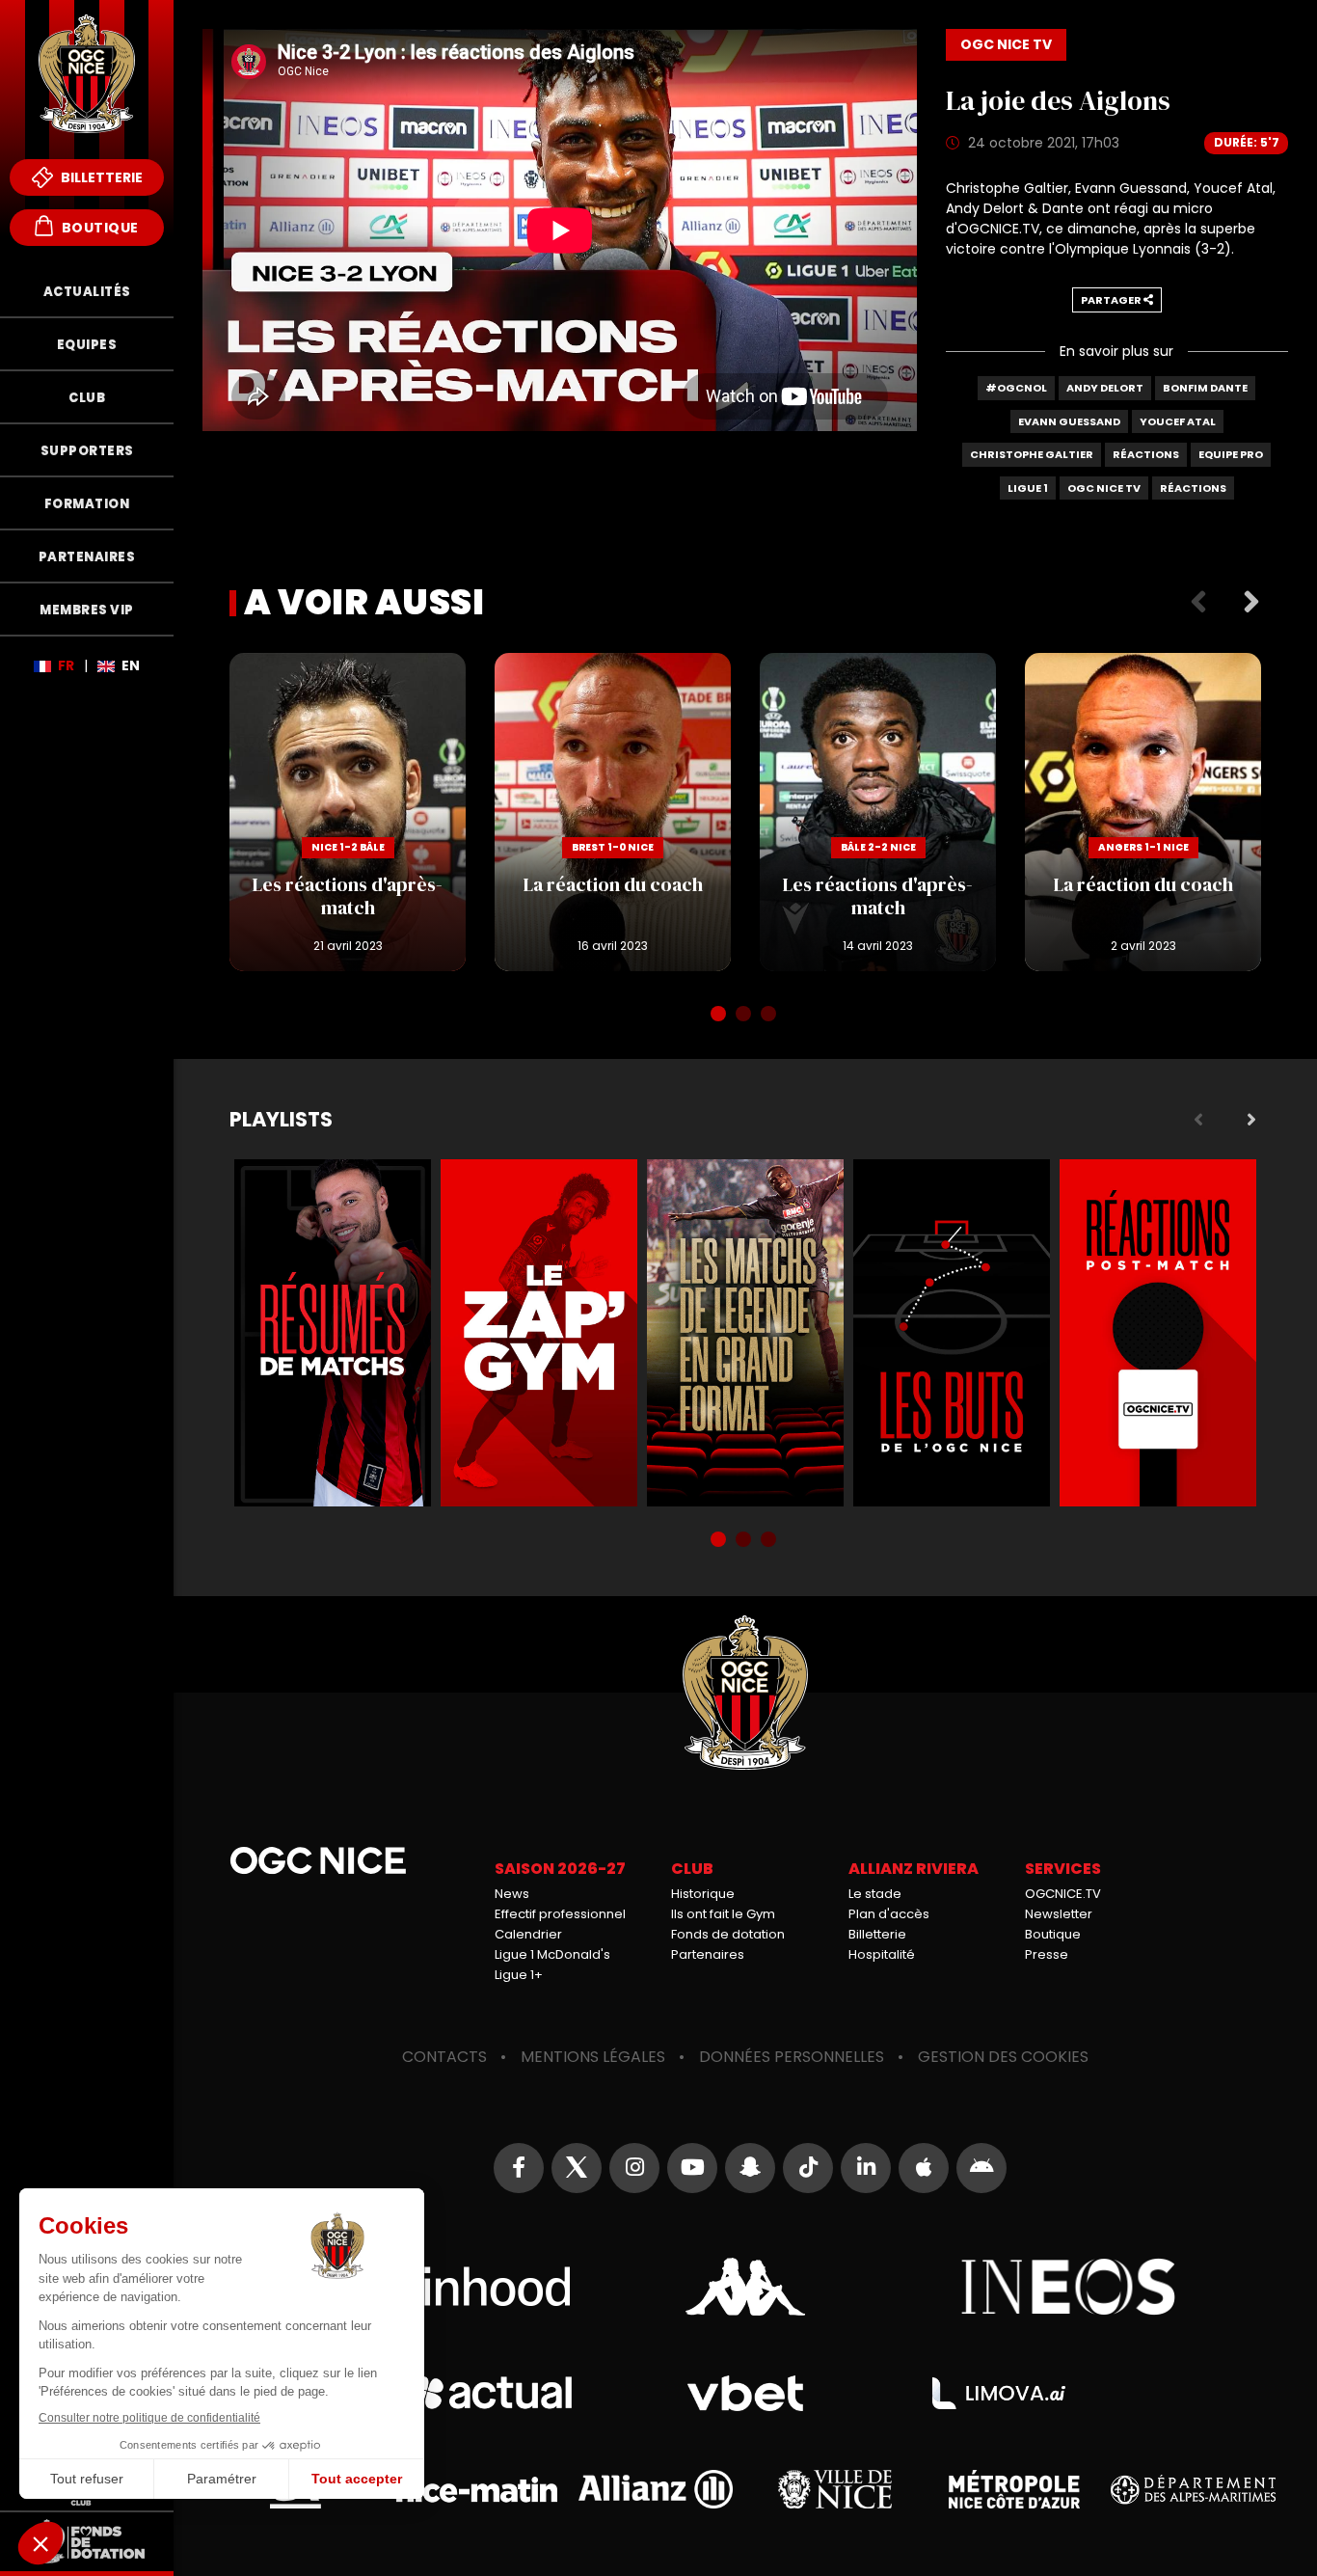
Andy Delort (1105, 388)
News (512, 1894)
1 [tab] (720, 1016)
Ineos (1069, 2287)
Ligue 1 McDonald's (552, 1954)
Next (1251, 603)
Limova (999, 2394)
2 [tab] (745, 1016)
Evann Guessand (1069, 421)
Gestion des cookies (1003, 2057)
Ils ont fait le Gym (723, 1914)
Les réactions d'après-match (348, 812)
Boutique (98, 228)
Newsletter (1059, 1914)
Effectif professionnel (560, 1914)
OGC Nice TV (1104, 488)
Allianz (656, 2489)
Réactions (1146, 454)
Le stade (875, 1894)
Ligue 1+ (519, 1975)
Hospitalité (882, 1954)
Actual (492, 2394)
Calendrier (528, 1934)
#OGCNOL (1016, 388)
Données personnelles (792, 2057)
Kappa (745, 2287)
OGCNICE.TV (1063, 1894)
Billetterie (100, 177)
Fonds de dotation (728, 1934)
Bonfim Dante (1205, 388)
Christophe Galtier (1032, 454)
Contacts (444, 2057)
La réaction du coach (613, 812)
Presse (1047, 1954)
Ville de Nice (835, 2489)
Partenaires (708, 1954)
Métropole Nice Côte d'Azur (1014, 2489)
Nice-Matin (477, 2490)
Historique (703, 1894)
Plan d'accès (889, 1914)
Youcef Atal (1178, 421)
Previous (1198, 603)
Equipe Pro (1231, 454)
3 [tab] (770, 1016)
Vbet (745, 2393)
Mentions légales (593, 2057)
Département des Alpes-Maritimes (1193, 2490)
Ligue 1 (1028, 488)
